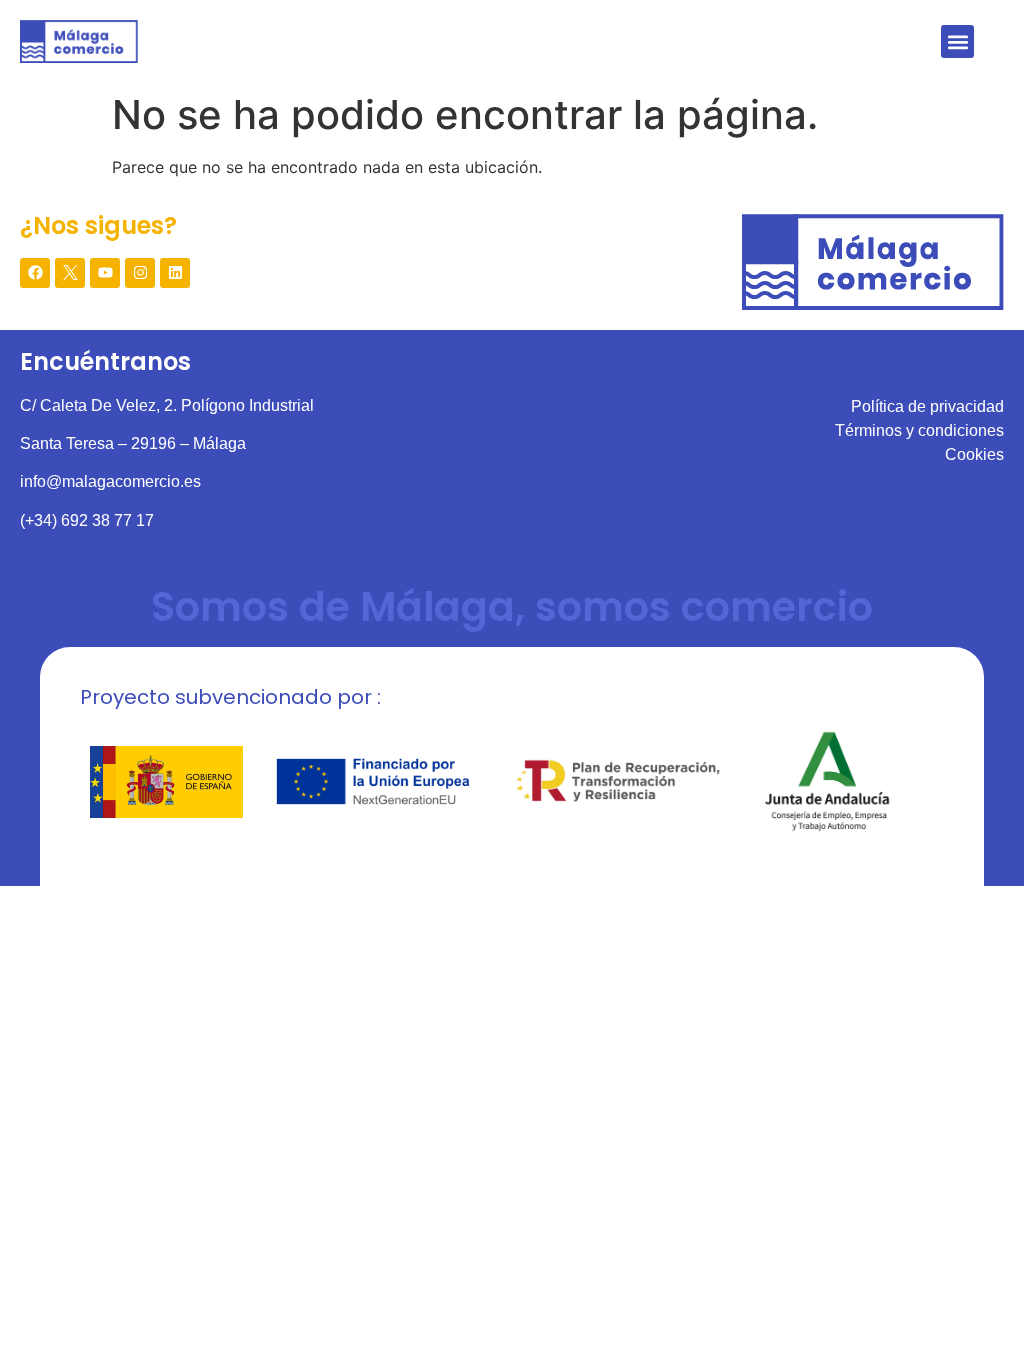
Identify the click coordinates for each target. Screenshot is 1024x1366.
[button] (957, 41)
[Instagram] (140, 273)
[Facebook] (35, 273)
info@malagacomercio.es (110, 481)
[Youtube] (105, 273)
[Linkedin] (175, 273)
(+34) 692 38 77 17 (87, 520)
